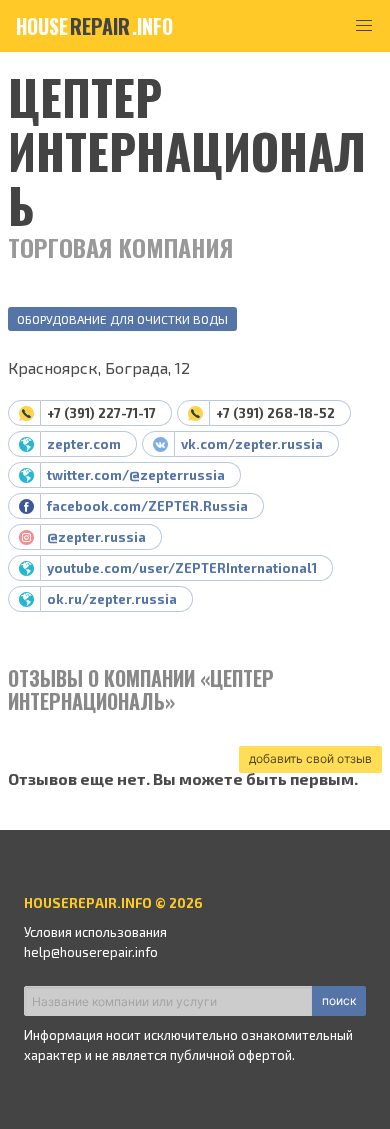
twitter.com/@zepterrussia (136, 475)
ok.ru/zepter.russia (112, 599)
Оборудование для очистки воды (122, 319)
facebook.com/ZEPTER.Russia (147, 506)
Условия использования (95, 932)
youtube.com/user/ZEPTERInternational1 (182, 568)
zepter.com (84, 444)
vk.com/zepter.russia (252, 444)
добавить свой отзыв (310, 758)
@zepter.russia (96, 537)
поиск (339, 1000)
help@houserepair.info (91, 952)
